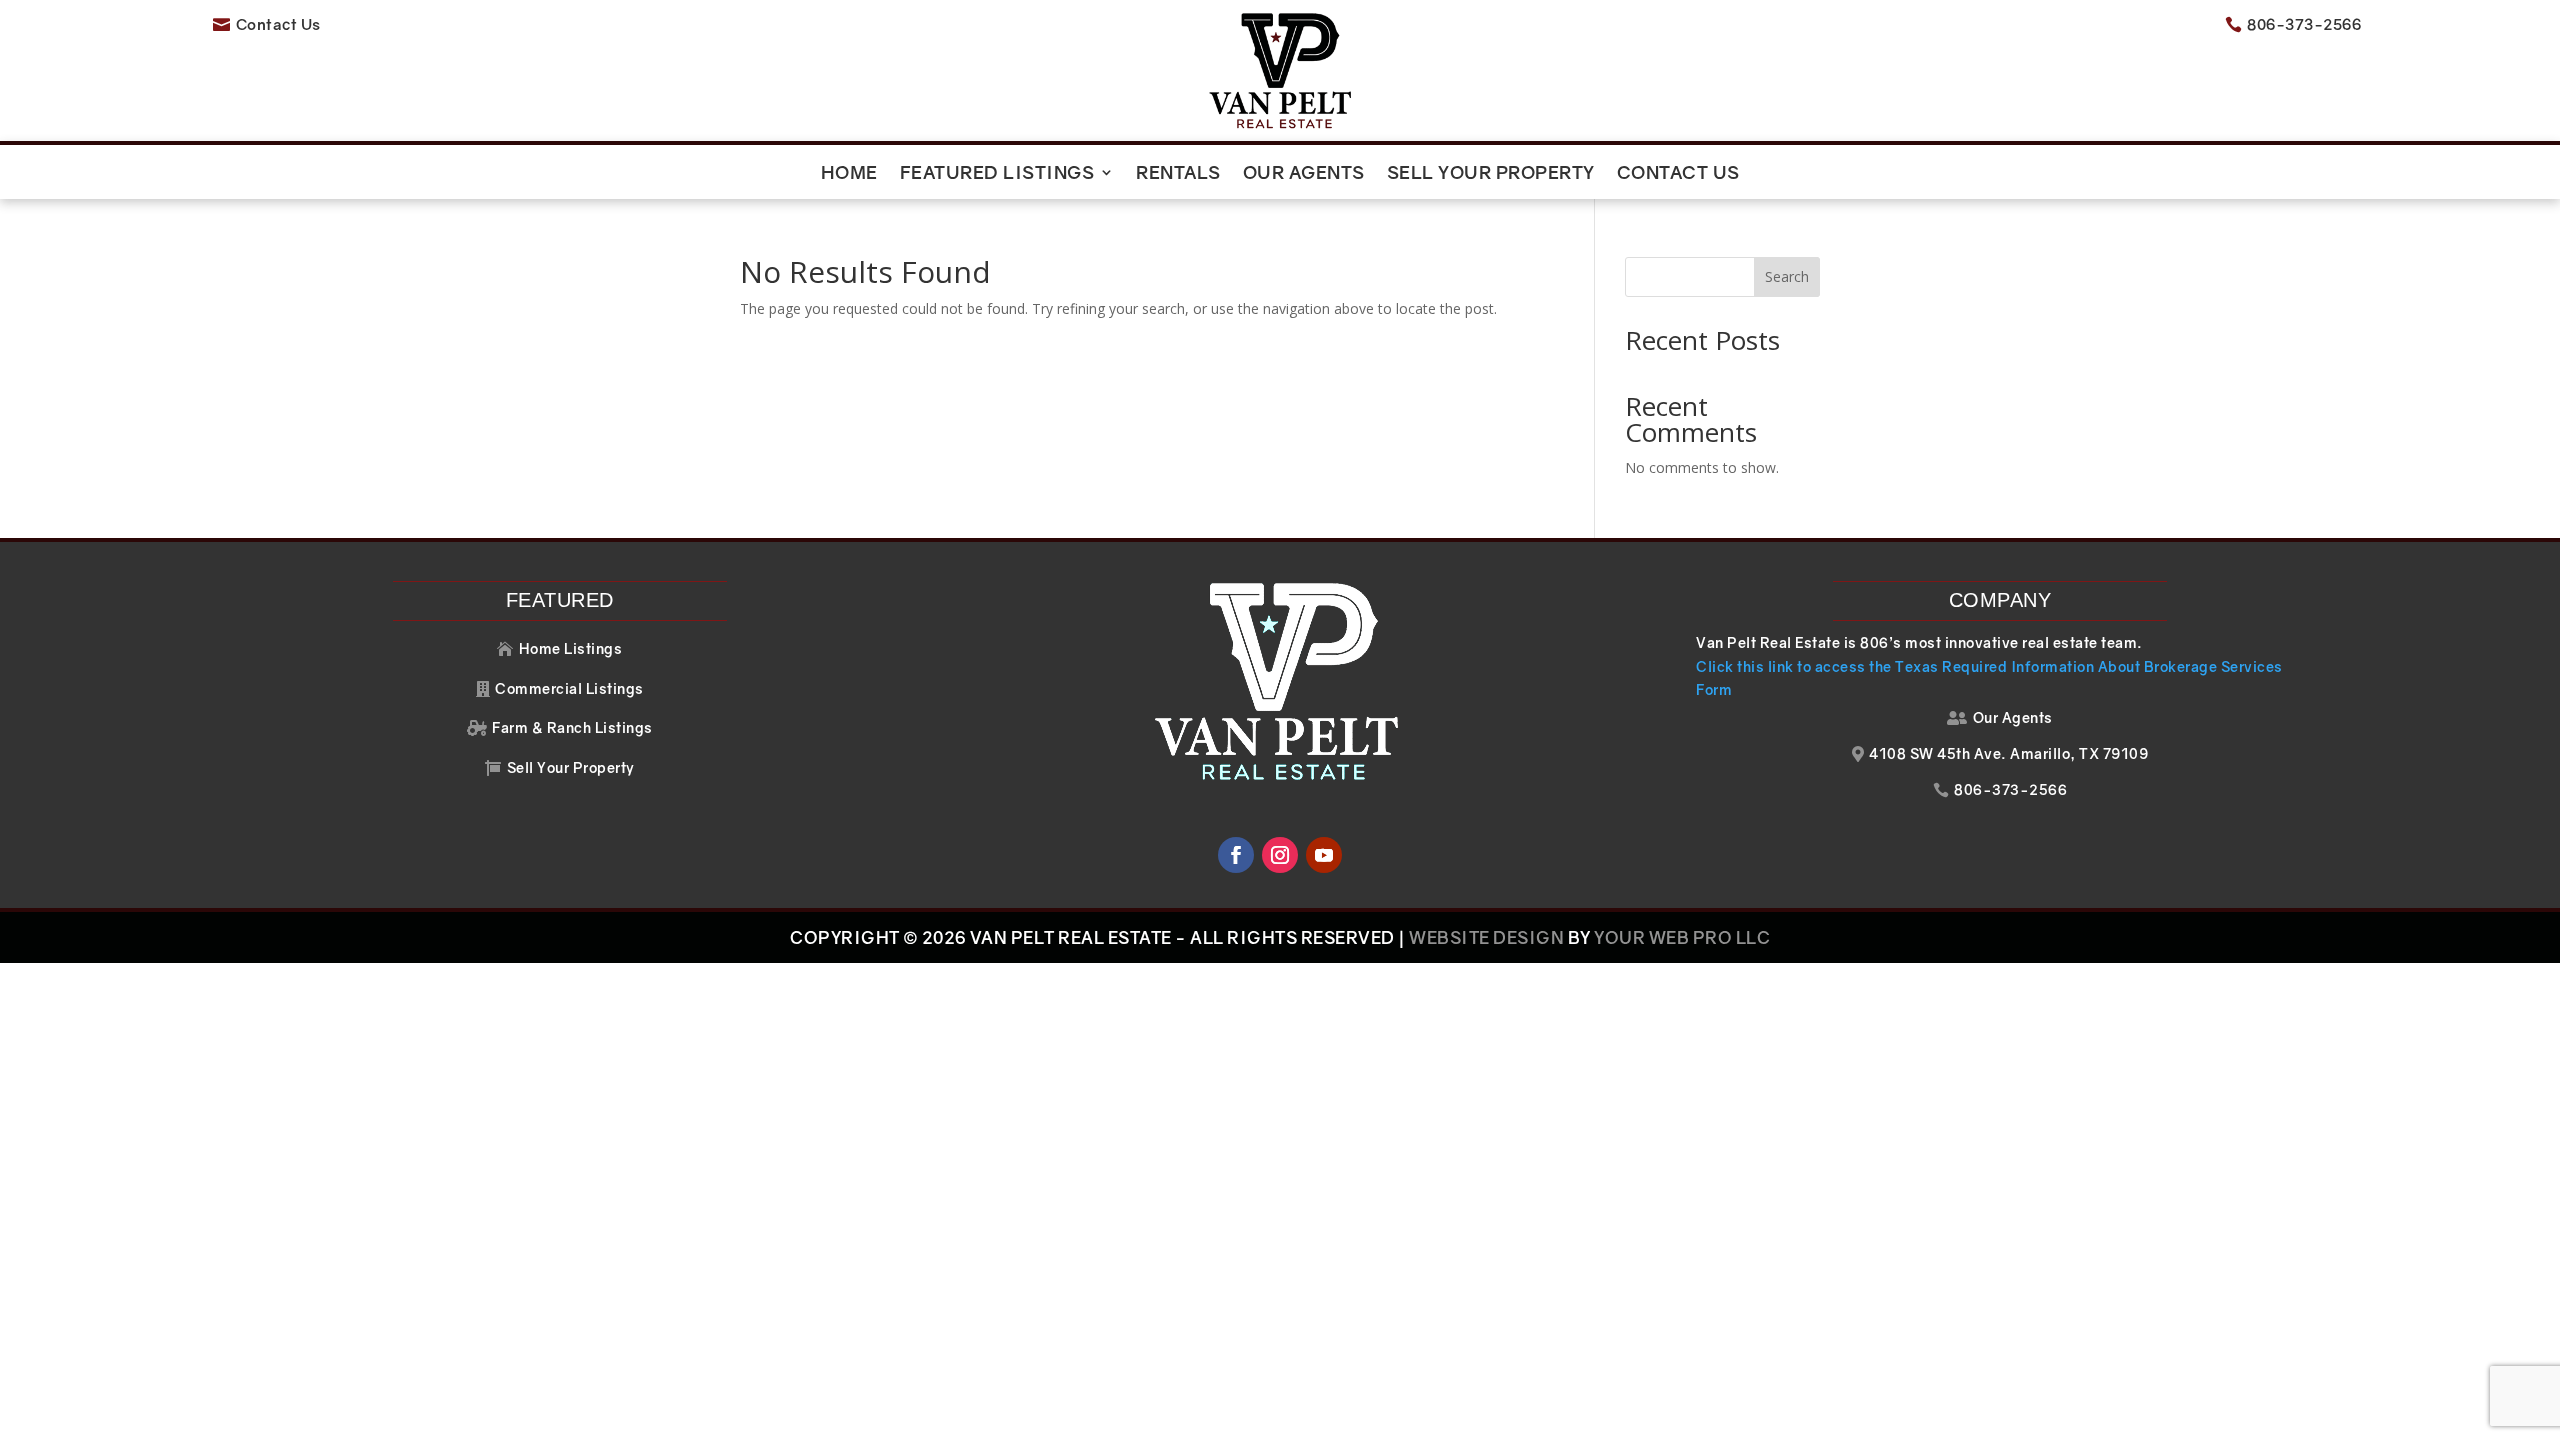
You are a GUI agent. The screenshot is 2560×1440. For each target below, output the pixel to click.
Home (849, 174)
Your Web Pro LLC (1682, 937)
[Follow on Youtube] (1324, 855)
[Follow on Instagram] (1280, 855)
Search (1787, 276)
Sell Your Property (1491, 174)
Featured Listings (997, 174)
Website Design (1486, 937)
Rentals (1178, 174)
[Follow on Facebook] (1236, 855)
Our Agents (1304, 174)
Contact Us (1678, 174)
